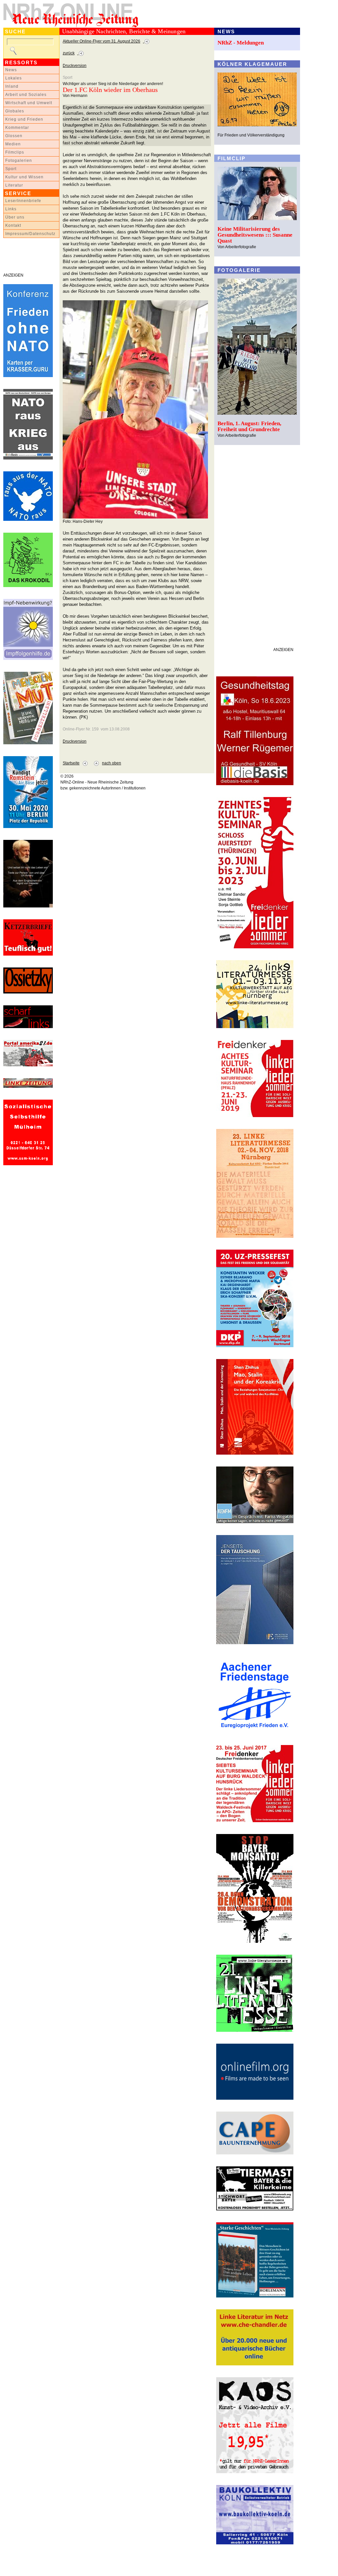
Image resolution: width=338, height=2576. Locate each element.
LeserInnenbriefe (23, 201)
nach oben (112, 763)
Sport (11, 169)
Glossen (14, 136)
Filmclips (15, 152)
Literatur (14, 185)
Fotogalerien (19, 161)
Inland (12, 86)
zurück (69, 53)
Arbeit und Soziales (26, 95)
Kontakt (13, 225)
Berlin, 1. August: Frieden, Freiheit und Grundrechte (249, 426)
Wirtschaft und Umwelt (29, 103)
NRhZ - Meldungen (241, 43)
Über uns (15, 217)
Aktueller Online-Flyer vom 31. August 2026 (101, 41)
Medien (13, 144)
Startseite (71, 763)
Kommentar (17, 128)
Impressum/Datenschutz (30, 234)
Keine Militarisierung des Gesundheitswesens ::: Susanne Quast (255, 235)
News (11, 70)
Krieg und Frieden (24, 119)
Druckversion (75, 66)
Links (11, 209)
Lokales (14, 78)
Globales (15, 111)
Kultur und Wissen (24, 177)
